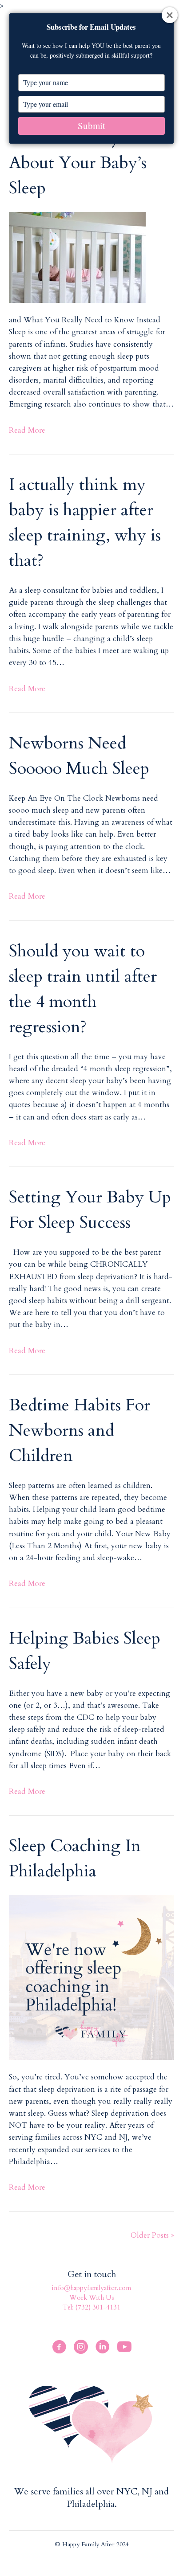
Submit (91, 125)
